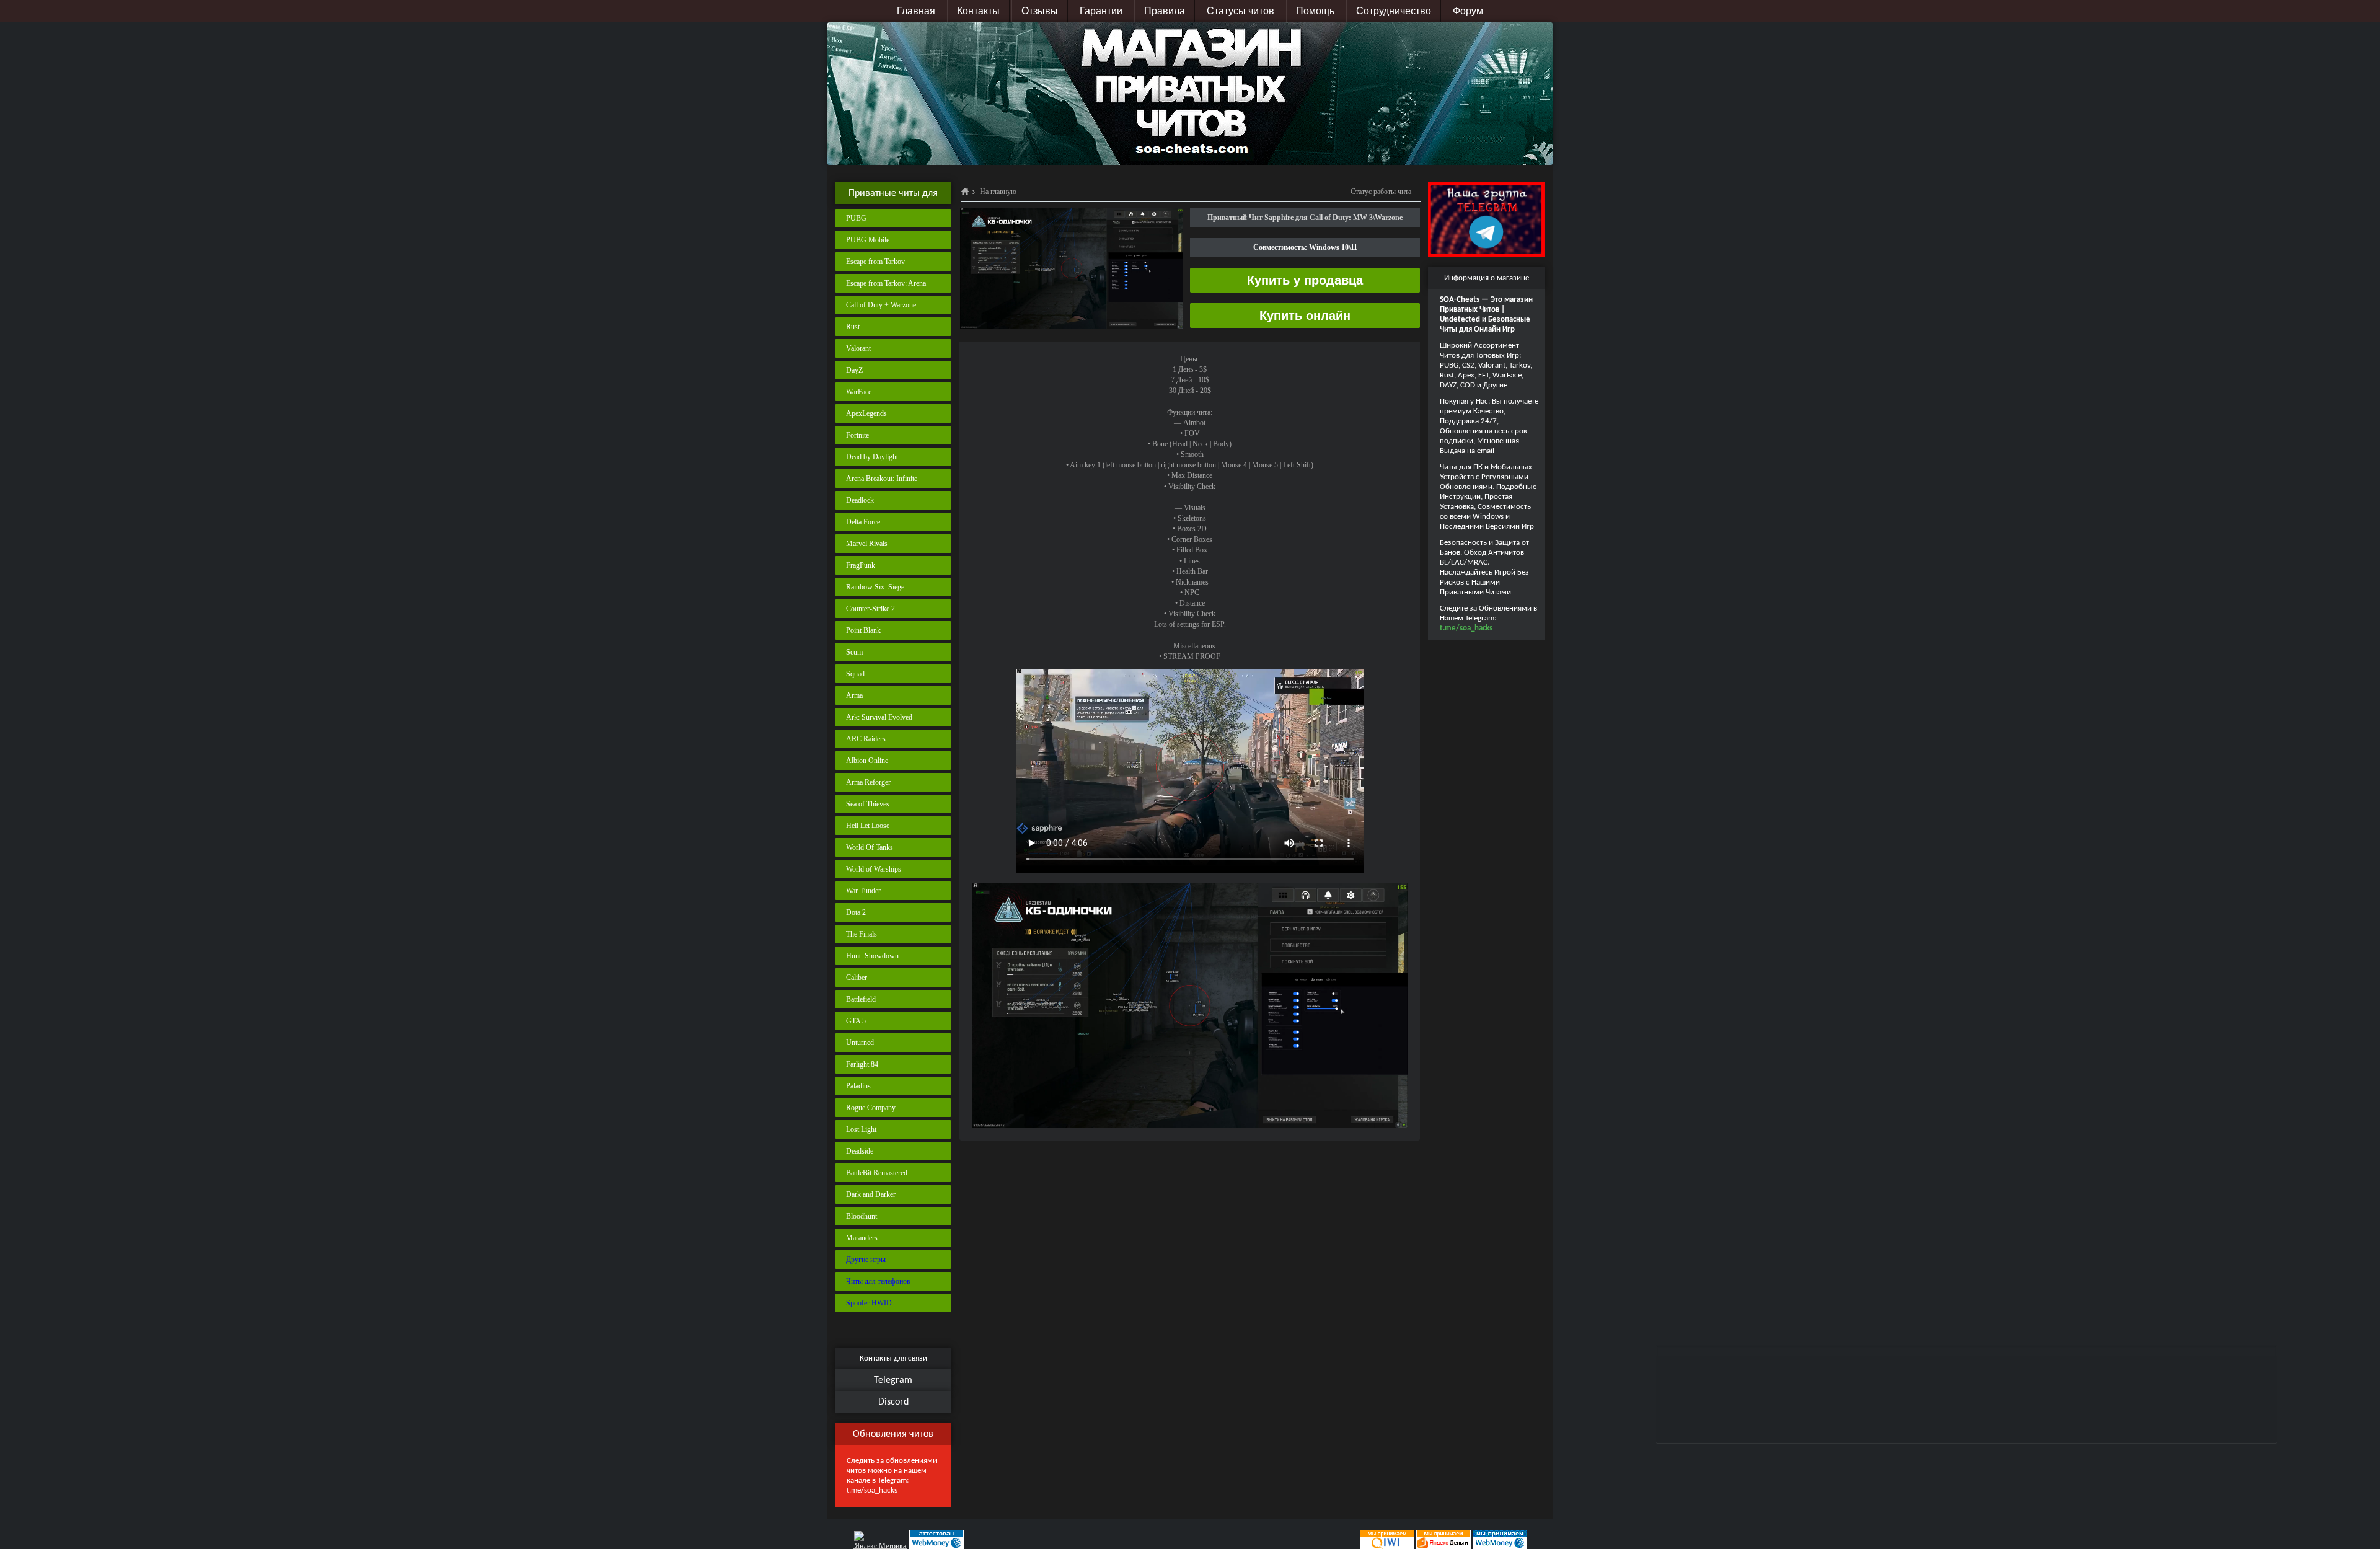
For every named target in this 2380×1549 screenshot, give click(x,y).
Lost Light (861, 1129)
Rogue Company (871, 1108)
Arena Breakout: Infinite (882, 479)
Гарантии (1101, 11)
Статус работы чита (1381, 192)
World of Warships (874, 869)
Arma (854, 695)
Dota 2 (856, 912)
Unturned (860, 1043)
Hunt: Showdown (872, 956)
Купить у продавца (1305, 280)
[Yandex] (1443, 1539)
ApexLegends (866, 413)
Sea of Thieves (868, 804)
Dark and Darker (871, 1194)
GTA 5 (856, 1021)
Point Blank (863, 630)
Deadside (860, 1151)
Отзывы (1040, 11)
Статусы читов (1241, 11)
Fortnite (857, 435)
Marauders (862, 1238)
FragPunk (861, 565)
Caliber (857, 978)
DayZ (854, 370)
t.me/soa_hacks (872, 1490)
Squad (855, 674)
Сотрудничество (1394, 11)
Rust (853, 327)
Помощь (1315, 11)
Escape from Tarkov (875, 262)
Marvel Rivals (867, 544)
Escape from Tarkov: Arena (886, 283)
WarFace (859, 392)
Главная (916, 11)
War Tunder (863, 891)
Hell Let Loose (868, 826)
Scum (854, 652)
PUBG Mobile (868, 240)
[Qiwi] (1386, 1539)
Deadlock (860, 500)
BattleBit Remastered (877, 1173)
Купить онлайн (1305, 316)
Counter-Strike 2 (870, 609)
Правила (1165, 11)
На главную (998, 192)
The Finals (862, 934)
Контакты (978, 11)
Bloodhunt (862, 1216)
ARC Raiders (866, 739)
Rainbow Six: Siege (875, 587)
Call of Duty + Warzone (881, 305)
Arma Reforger (868, 782)
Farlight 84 (862, 1064)
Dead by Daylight (872, 457)
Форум (1468, 11)
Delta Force (863, 522)
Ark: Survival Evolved (879, 717)
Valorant (858, 348)
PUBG (856, 218)
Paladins (858, 1086)
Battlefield (861, 999)
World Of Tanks (870, 847)
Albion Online (867, 761)
